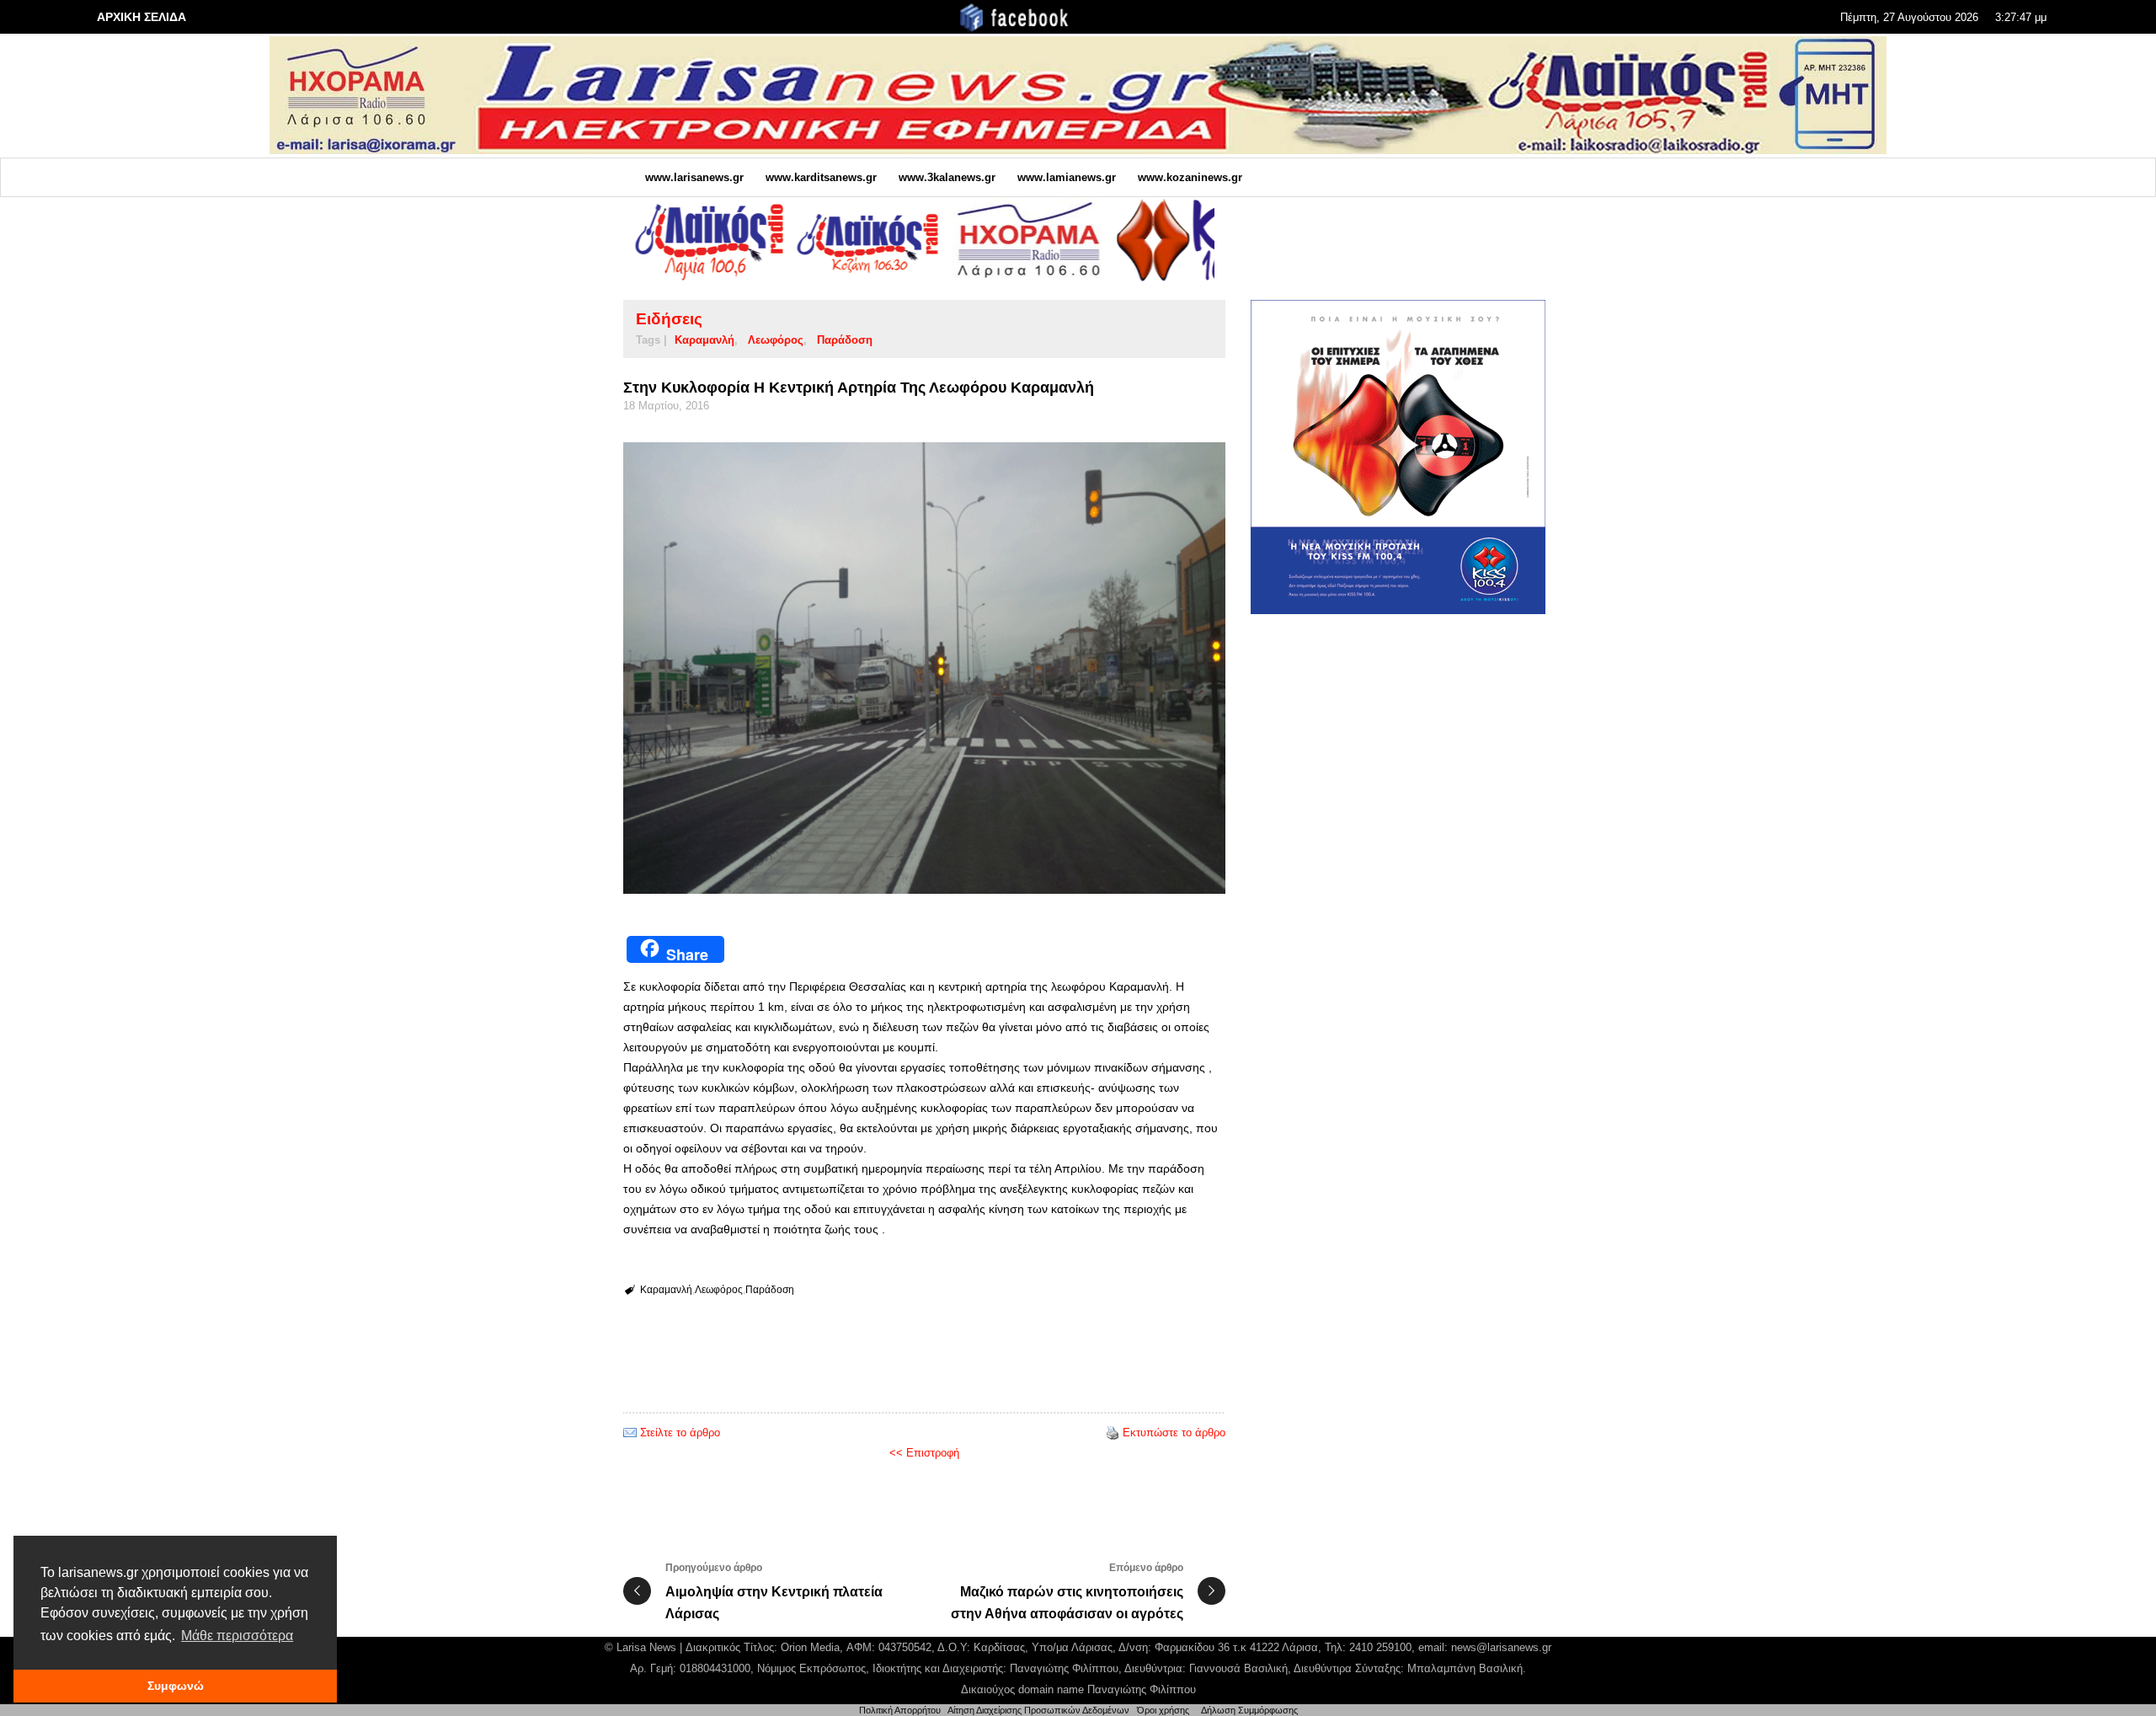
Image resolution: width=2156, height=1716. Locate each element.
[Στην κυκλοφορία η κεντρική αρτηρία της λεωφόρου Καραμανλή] (924, 668)
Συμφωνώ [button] (176, 1686)
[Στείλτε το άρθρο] (630, 1433)
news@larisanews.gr (1501, 1647)
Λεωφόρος (776, 340)
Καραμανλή (704, 340)
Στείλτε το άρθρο (680, 1433)
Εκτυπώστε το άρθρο (1174, 1433)
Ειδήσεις (669, 319)
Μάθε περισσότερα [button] (237, 1636)
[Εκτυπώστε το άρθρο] (1113, 1433)
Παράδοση (845, 340)
